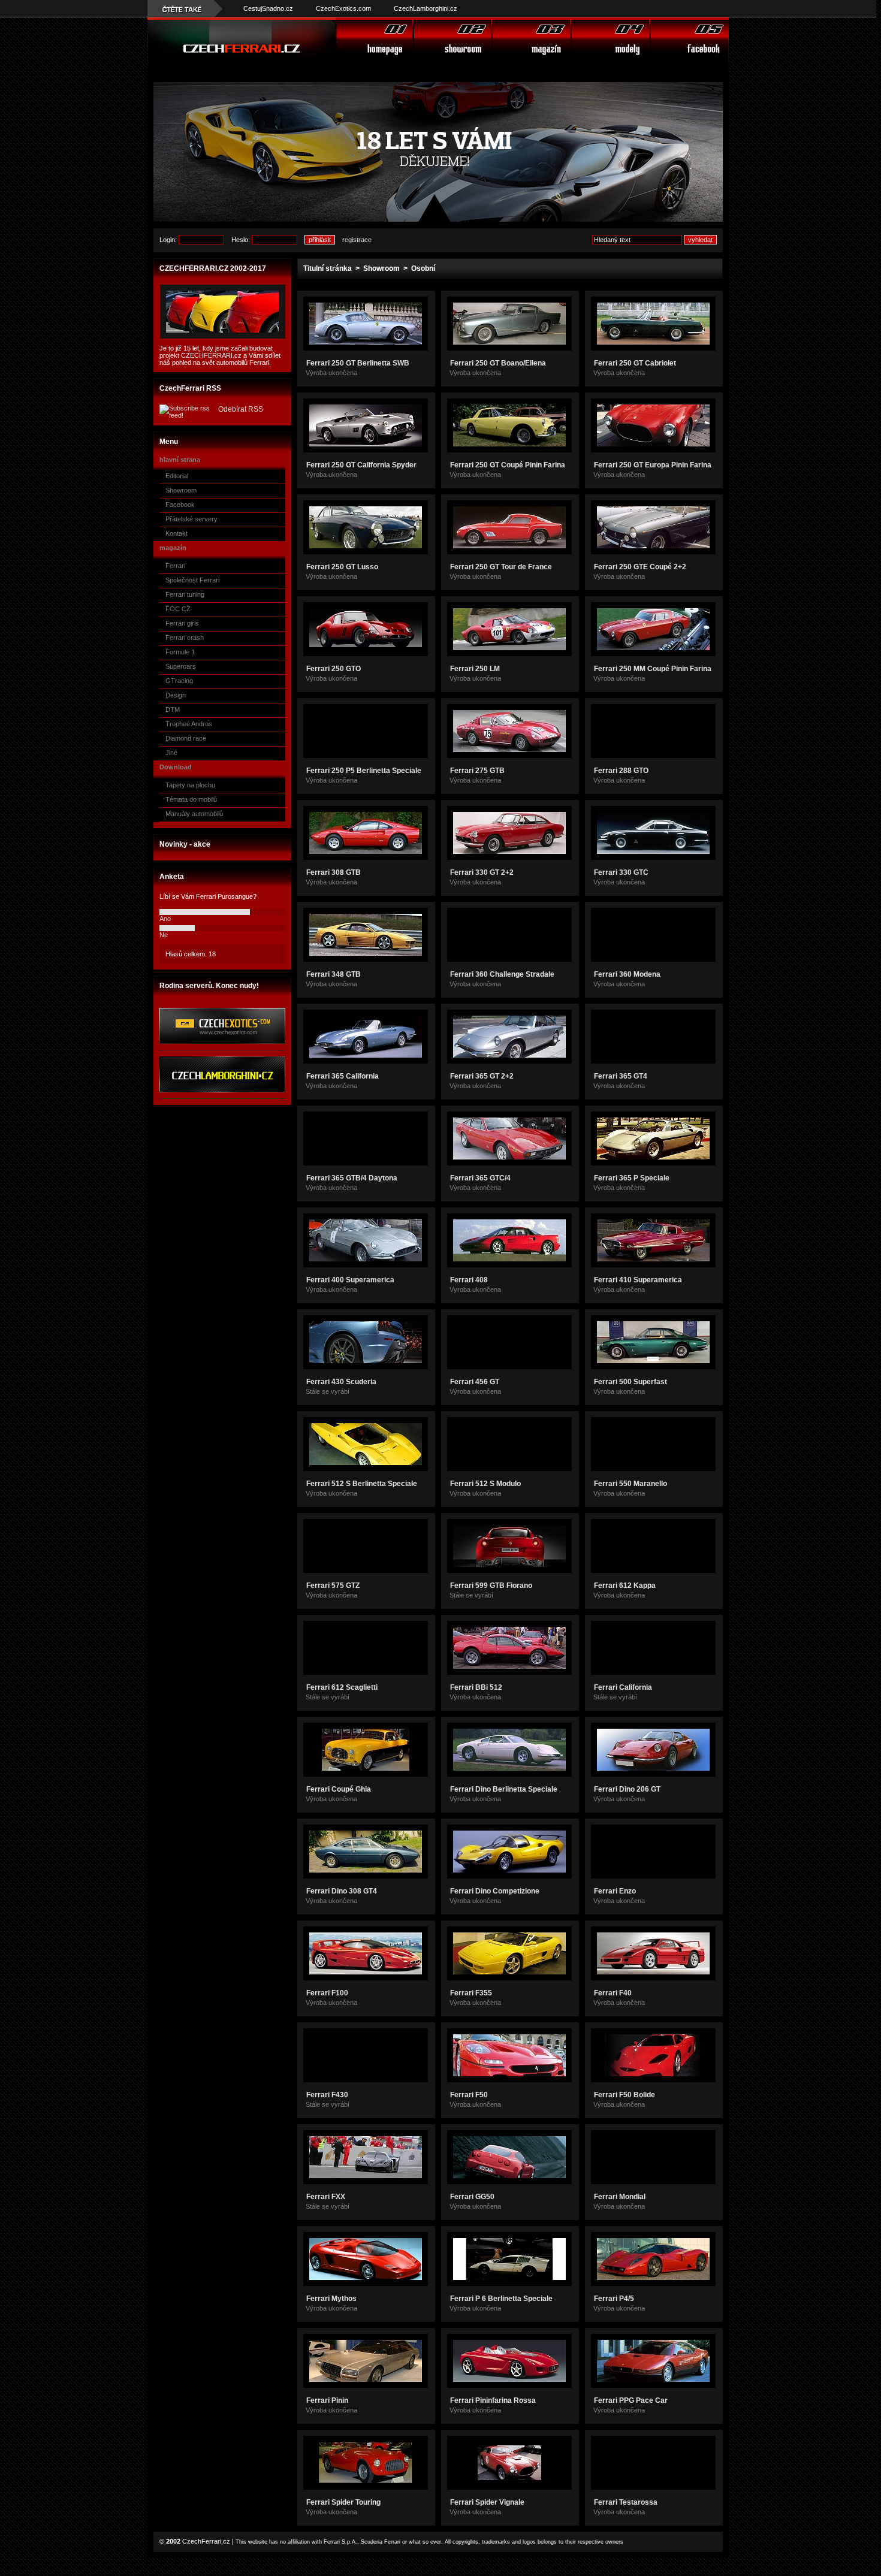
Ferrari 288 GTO (621, 771)
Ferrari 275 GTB (477, 771)
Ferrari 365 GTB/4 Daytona (352, 1178)
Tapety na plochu (190, 785)
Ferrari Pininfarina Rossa (493, 2400)
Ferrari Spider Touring (343, 2502)
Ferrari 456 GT (475, 1382)
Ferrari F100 (327, 1993)
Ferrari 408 (469, 1280)
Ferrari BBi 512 (476, 1687)
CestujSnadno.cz (268, 8)
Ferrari (175, 566)
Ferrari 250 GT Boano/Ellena (498, 363)
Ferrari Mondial (620, 2197)
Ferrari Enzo (615, 1891)
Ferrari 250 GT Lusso (342, 567)
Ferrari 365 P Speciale (632, 1178)
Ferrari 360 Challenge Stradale (502, 974)
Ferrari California (623, 1687)
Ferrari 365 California (343, 1076)
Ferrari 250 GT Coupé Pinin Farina (508, 465)
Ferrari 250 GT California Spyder (361, 465)
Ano (165, 919)
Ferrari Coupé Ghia (339, 1789)
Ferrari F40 (613, 1993)
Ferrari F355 (471, 1993)
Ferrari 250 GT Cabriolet (635, 363)
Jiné (171, 753)
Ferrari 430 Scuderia (341, 1382)
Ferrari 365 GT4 (621, 1076)
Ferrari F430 (327, 2095)
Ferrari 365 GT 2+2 (482, 1076)
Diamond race (186, 738)
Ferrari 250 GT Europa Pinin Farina (653, 465)
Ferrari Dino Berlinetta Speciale (504, 1789)
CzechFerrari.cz (206, 2541)
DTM (173, 709)
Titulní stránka (328, 268)
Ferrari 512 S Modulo (485, 1484)
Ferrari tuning (185, 594)
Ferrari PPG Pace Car (631, 2400)
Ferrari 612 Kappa (625, 1586)
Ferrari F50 (469, 2095)
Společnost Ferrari (192, 580)
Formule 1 (180, 652)
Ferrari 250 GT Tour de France (501, 567)
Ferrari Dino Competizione (495, 1891)
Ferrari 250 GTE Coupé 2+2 (640, 567)
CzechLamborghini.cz (426, 8)
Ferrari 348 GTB (334, 974)
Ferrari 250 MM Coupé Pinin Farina (653, 669)
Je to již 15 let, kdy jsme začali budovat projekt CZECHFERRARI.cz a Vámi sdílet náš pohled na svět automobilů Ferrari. (220, 355)
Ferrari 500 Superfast (630, 1382)
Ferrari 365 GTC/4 (480, 1178)
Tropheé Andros (189, 724)
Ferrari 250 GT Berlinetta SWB (358, 363)
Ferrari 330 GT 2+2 (482, 872)
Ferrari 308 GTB (334, 872)
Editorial (177, 476)
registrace (357, 240)
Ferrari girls (182, 623)
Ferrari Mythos (331, 2299)
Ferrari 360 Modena (627, 974)
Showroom (181, 490)
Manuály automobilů (194, 814)
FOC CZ (178, 609)
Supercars (181, 666)
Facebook (180, 505)
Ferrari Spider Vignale (487, 2502)
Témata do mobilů (191, 799)
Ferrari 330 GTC (621, 872)
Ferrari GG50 (472, 2197)
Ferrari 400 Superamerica (350, 1280)
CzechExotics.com (343, 8)
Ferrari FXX (326, 2197)
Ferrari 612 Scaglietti (342, 1687)
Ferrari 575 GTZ (333, 1586)
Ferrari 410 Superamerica (638, 1280)
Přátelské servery (191, 519)
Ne (164, 935)
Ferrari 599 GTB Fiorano (491, 1586)
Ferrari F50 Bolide (624, 2095)
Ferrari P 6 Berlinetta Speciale (501, 2299)
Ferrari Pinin (327, 2400)
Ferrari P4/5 (614, 2299)
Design (176, 695)
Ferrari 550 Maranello (630, 1484)
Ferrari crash (185, 638)
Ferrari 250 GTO (334, 669)
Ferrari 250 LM (475, 669)
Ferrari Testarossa (626, 2502)
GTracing (179, 681)
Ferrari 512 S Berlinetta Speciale (362, 1484)
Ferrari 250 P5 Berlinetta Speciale (364, 771)
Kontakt (176, 533)
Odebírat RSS (241, 409)
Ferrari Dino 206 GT (627, 1789)
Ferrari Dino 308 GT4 (342, 1891)
